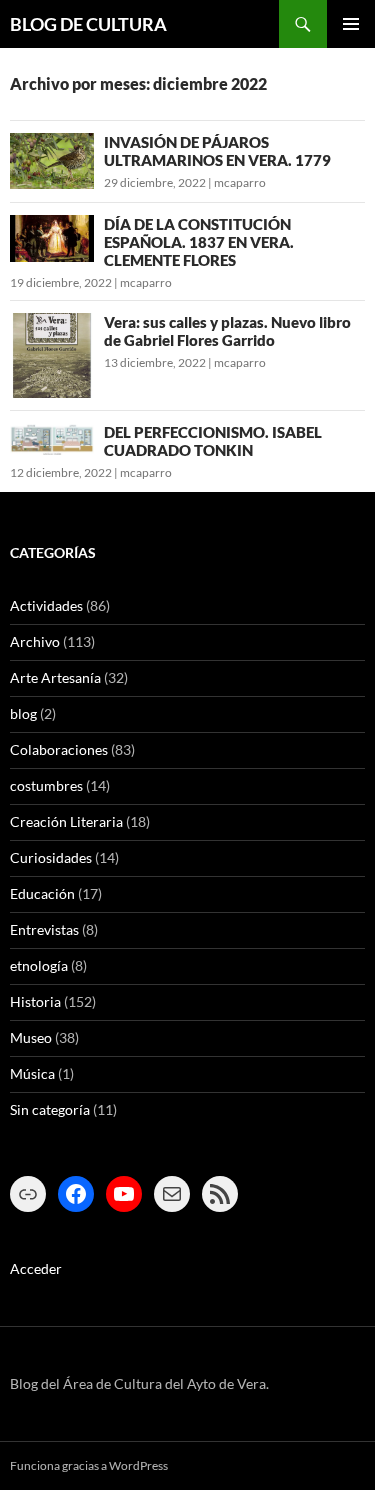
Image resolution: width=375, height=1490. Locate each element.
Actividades (46, 605)
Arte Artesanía (55, 677)
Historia (35, 1001)
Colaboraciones (59, 749)
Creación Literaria (66, 821)
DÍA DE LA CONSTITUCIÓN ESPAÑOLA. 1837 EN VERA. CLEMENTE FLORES (199, 242)
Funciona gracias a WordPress (89, 1465)
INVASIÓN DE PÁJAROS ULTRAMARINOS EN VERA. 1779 (217, 151)
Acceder (36, 1268)
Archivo (35, 641)
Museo (31, 1037)
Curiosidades (51, 857)
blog (23, 713)
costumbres (46, 785)
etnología (39, 965)
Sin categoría (50, 1109)
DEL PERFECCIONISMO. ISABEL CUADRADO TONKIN (213, 441)
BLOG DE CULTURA (88, 24)
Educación (42, 893)
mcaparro (240, 182)
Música (32, 1073)
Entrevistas (44, 929)
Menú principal (351, 24)
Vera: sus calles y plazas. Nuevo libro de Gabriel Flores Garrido (227, 331)
